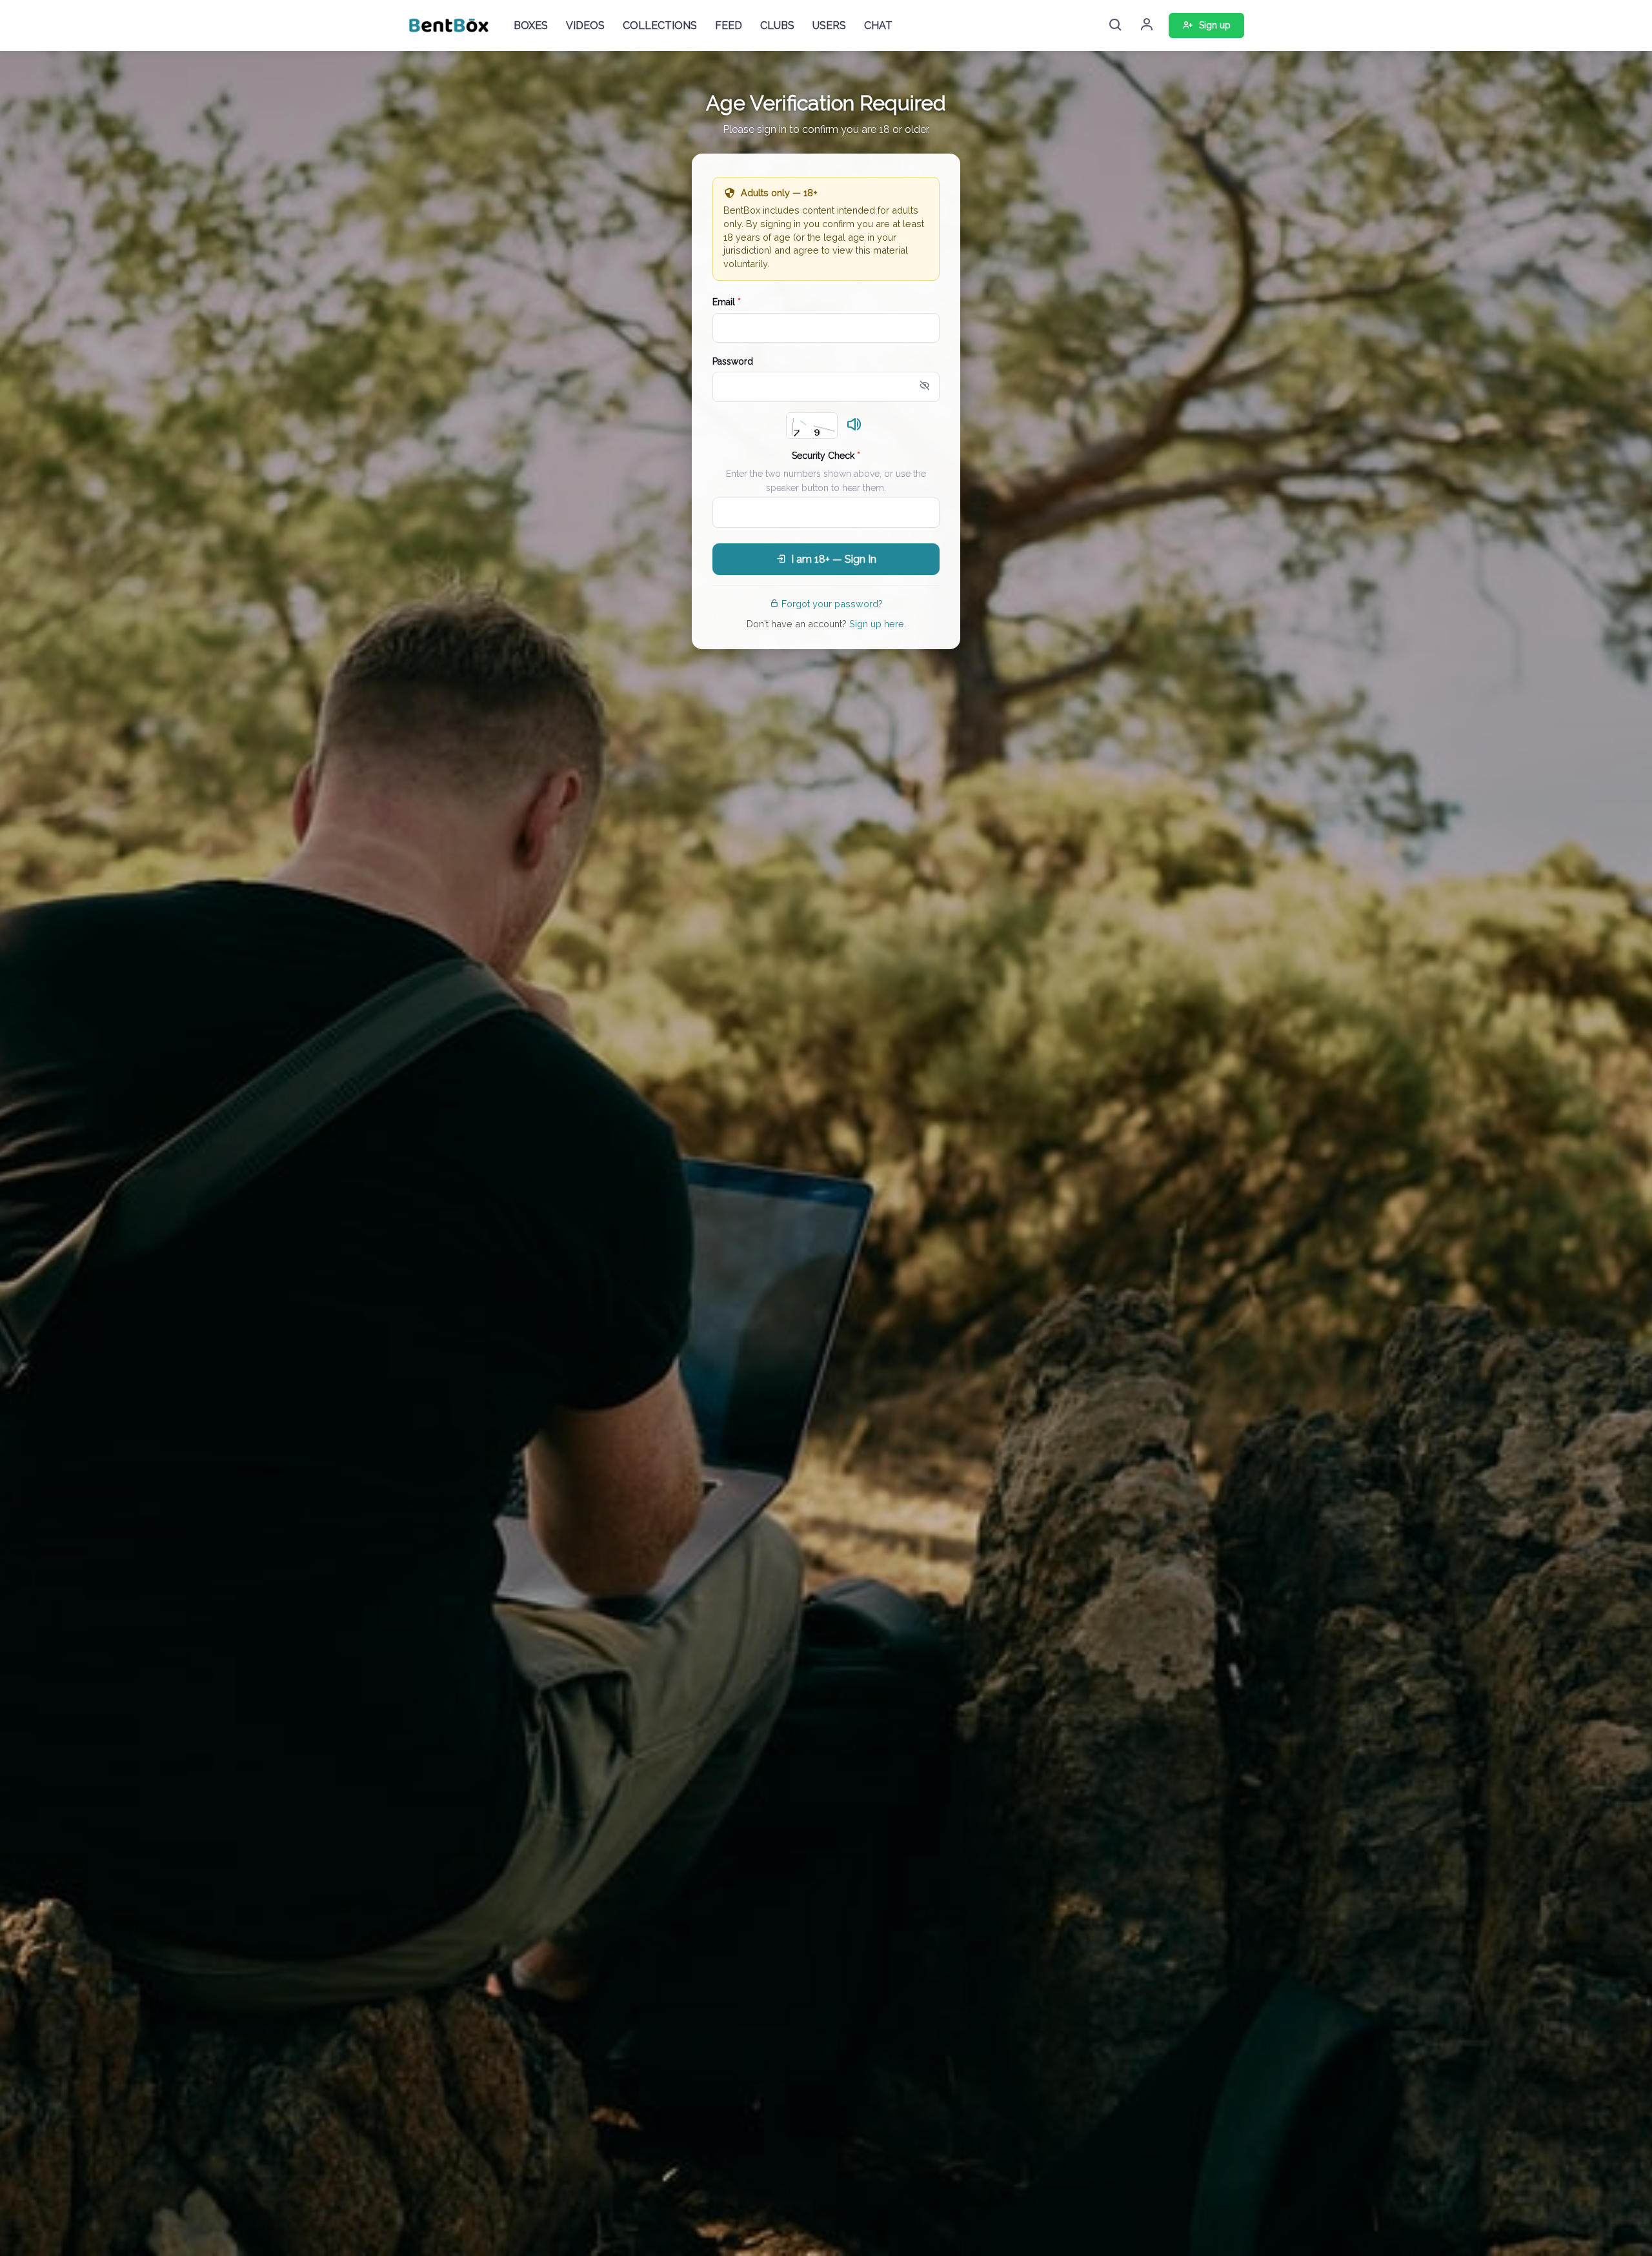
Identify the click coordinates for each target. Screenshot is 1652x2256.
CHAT (878, 25)
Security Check (826, 456)
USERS (829, 25)
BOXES (531, 25)
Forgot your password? (832, 604)
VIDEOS (585, 25)
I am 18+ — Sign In (834, 559)
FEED (729, 25)
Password (733, 361)
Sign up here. (878, 624)
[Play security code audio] (854, 425)
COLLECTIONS (660, 25)
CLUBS (777, 25)
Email (727, 302)
